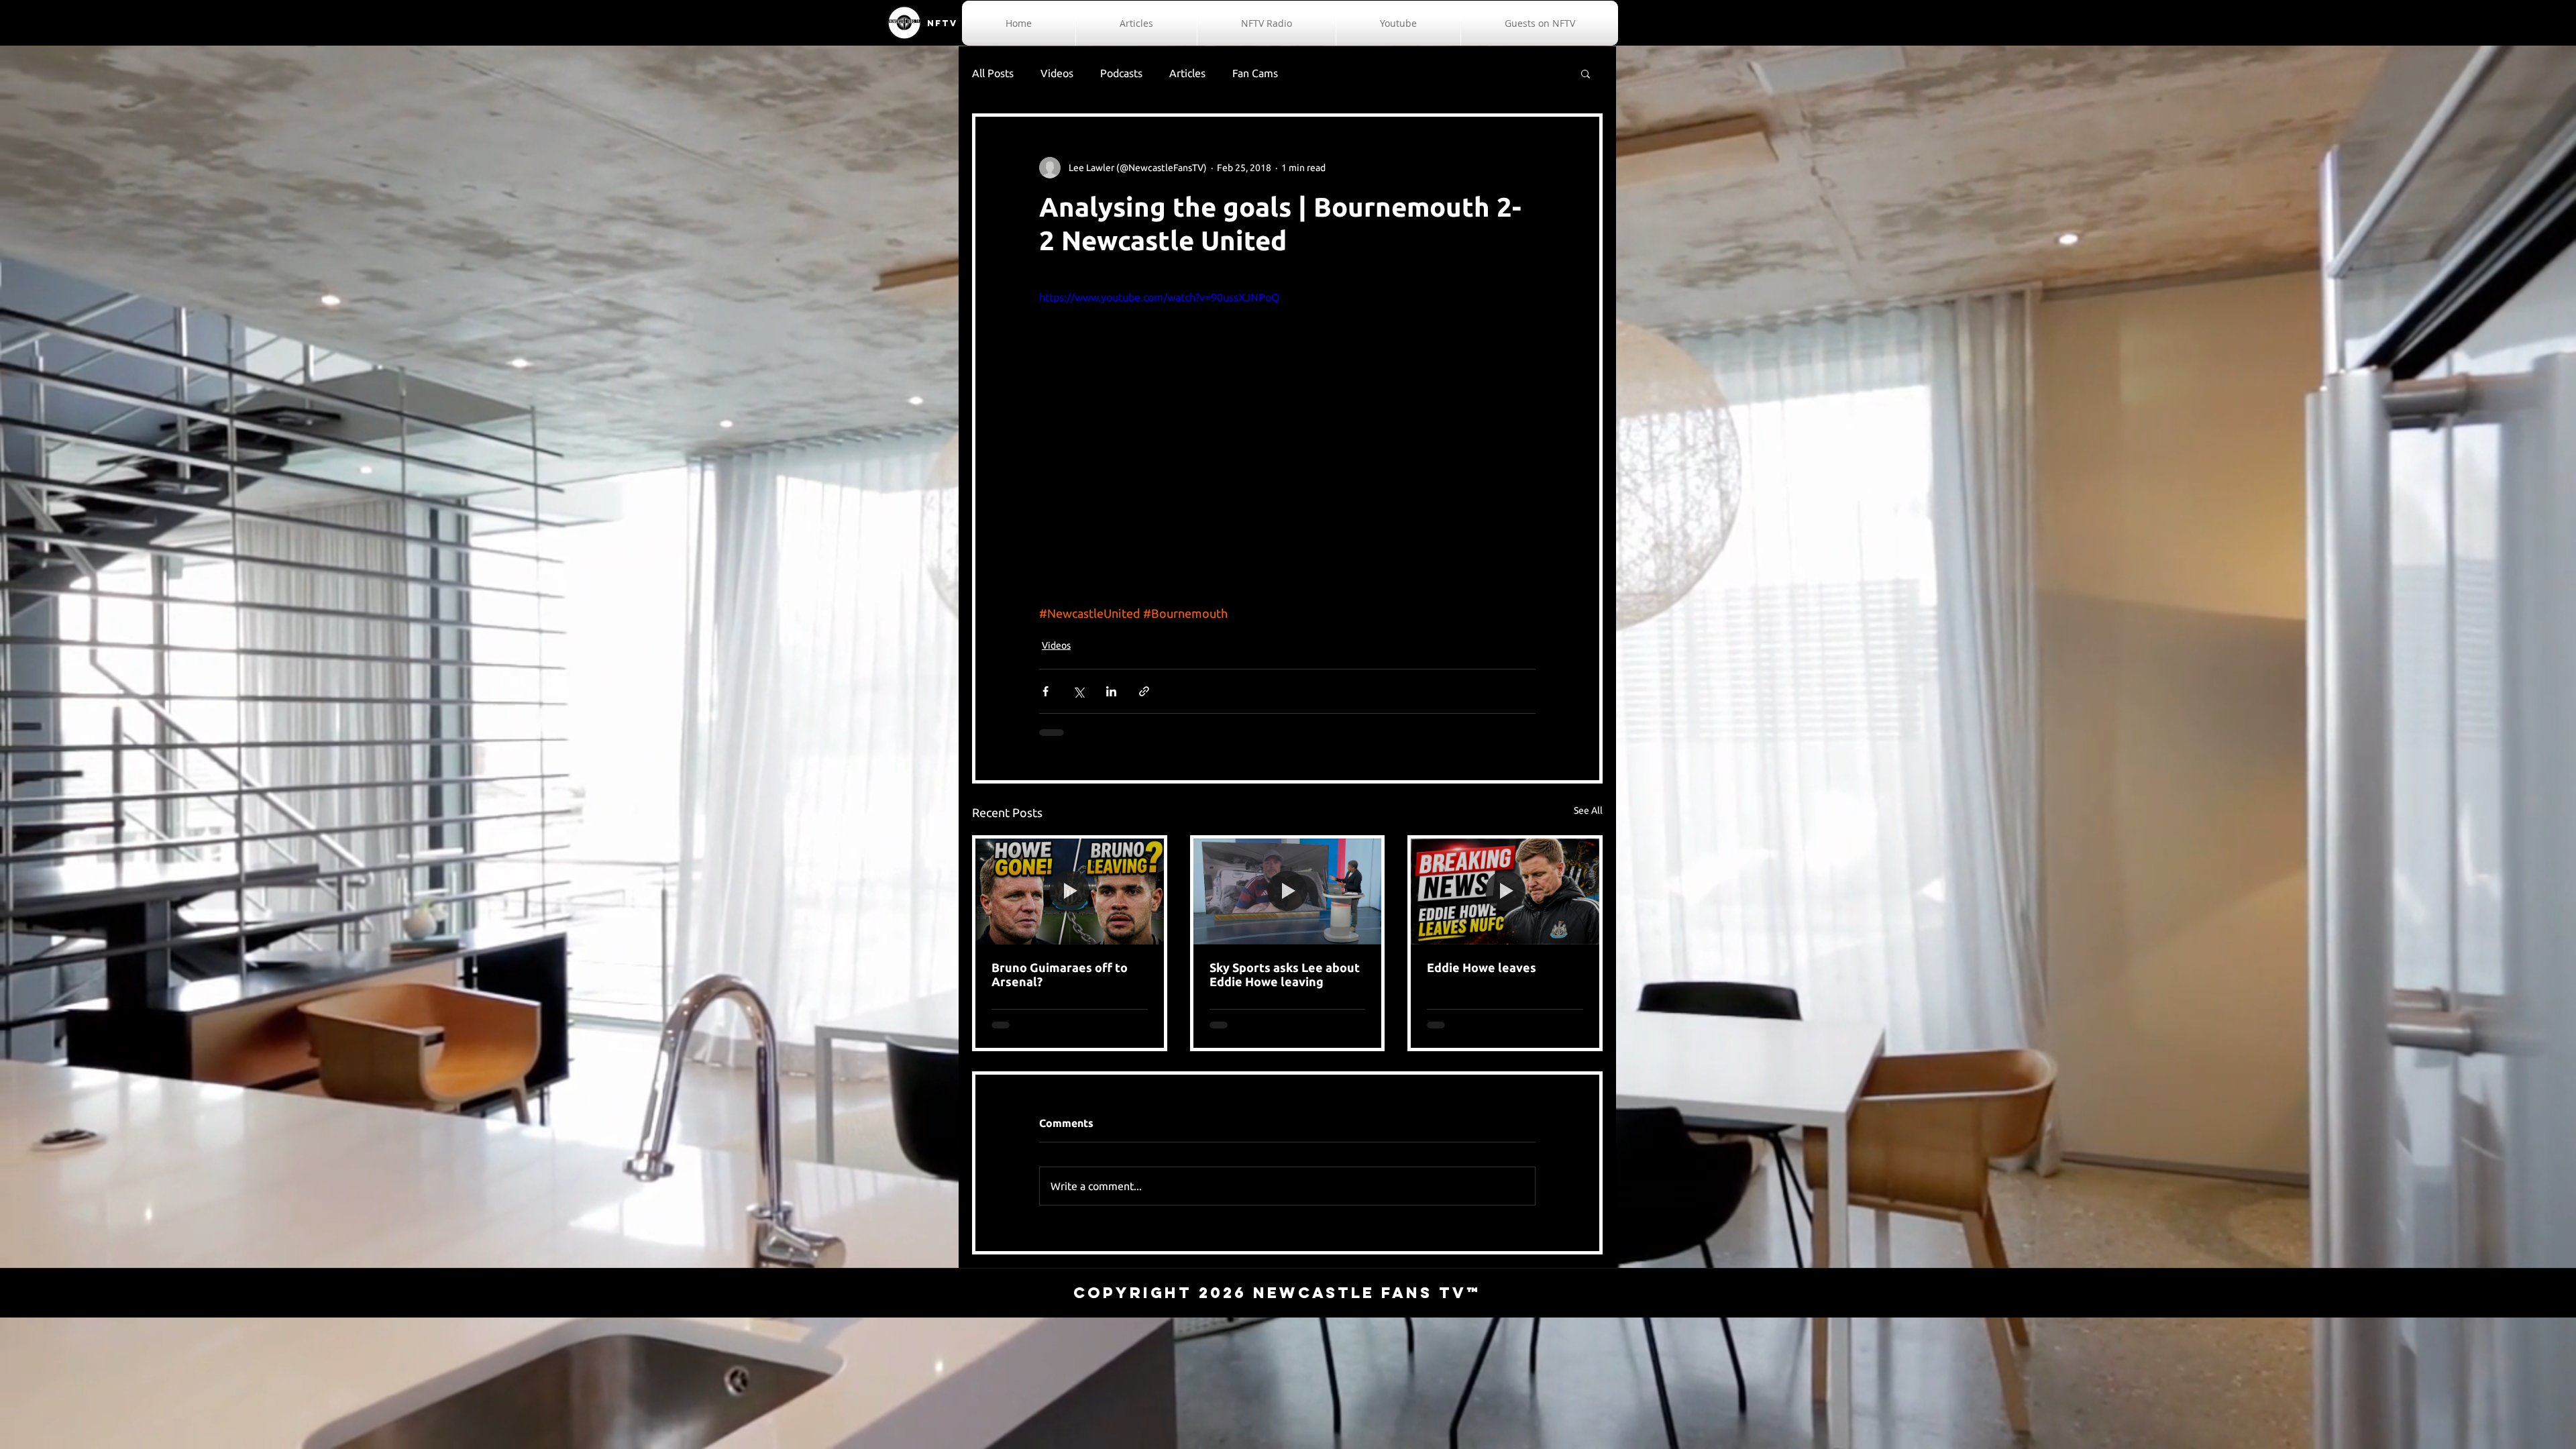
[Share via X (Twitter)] (1078, 691)
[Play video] (1287, 429)
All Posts (993, 73)
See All (1588, 810)
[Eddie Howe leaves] (1505, 892)
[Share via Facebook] (1045, 691)
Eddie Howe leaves (1482, 967)
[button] (1586, 73)
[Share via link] (1144, 691)
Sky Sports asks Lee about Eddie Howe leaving (1285, 974)
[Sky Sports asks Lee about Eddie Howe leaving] (1288, 892)
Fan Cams (1255, 73)
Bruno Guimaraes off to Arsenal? (1060, 974)
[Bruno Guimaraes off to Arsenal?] (1070, 892)
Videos (1057, 73)
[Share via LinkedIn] (1111, 691)
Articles (1187, 73)
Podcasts (1121, 73)
